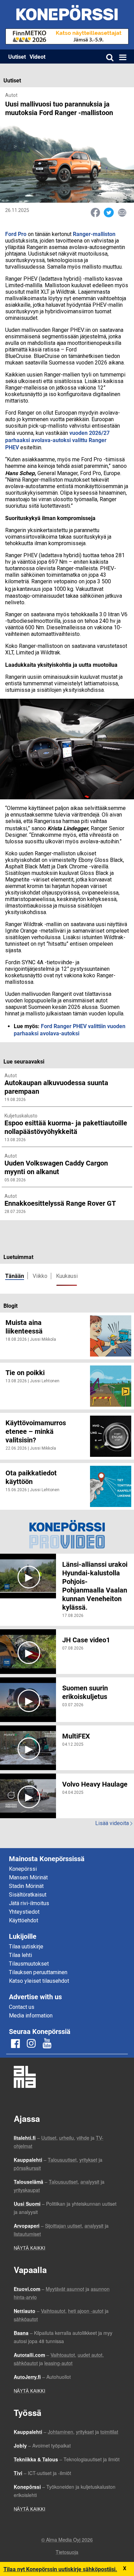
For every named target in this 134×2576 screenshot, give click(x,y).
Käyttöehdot (24, 1920)
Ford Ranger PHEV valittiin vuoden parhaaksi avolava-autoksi (70, 1030)
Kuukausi (67, 1276)
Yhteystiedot (24, 1912)
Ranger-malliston (94, 234)
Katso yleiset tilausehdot (39, 1981)
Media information (31, 2016)
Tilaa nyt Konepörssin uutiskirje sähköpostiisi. (60, 2569)
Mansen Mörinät (28, 1877)
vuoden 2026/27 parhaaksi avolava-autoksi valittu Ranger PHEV (57, 440)
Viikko (40, 1276)
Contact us (22, 2007)
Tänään (15, 1276)
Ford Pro (16, 234)
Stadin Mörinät (26, 1886)
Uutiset (17, 57)
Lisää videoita (114, 1823)
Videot (37, 57)
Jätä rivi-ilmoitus (29, 1903)
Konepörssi (23, 1869)
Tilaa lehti (20, 1955)
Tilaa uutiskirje (26, 1947)
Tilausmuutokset (29, 1964)
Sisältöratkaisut (28, 1895)
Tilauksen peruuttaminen (38, 1972)
